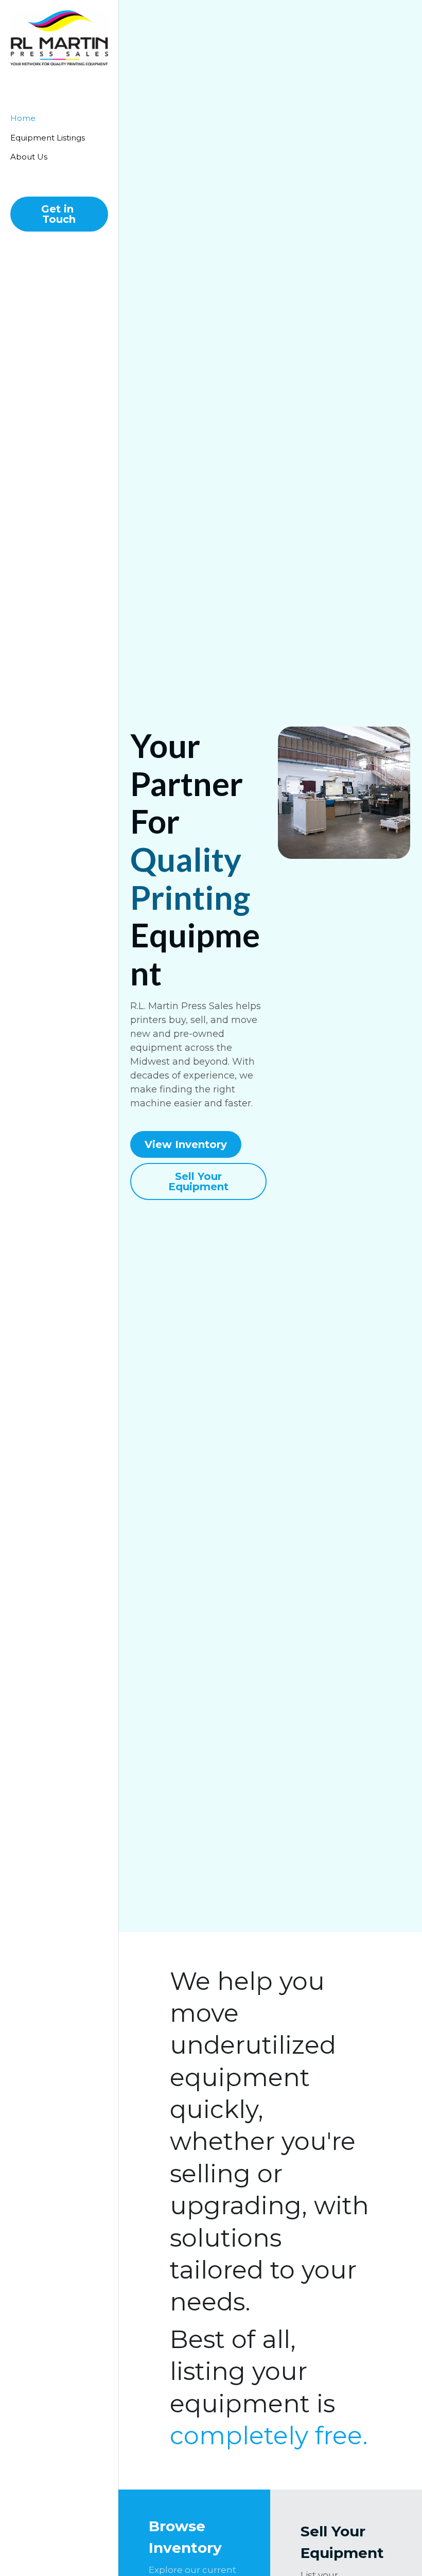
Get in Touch (59, 214)
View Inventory (186, 1071)
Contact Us (346, 2474)
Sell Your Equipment (197, 1108)
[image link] (59, 38)
